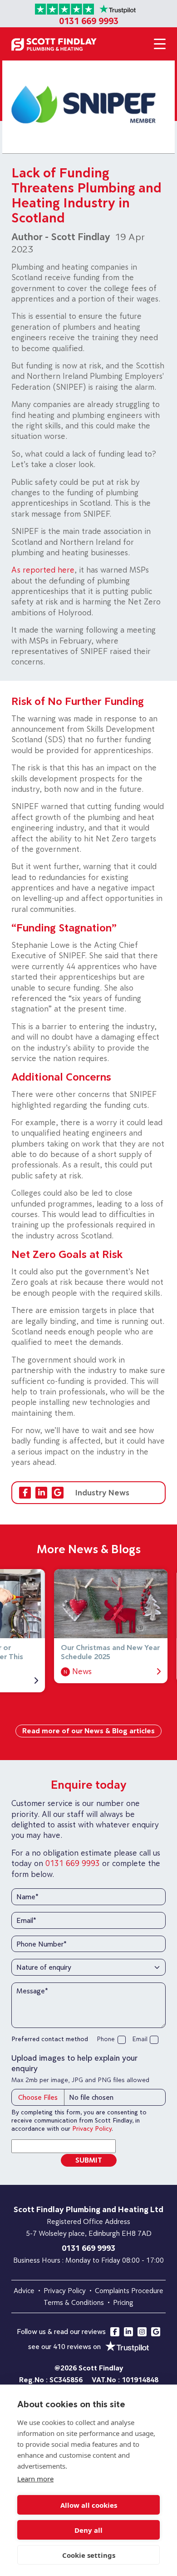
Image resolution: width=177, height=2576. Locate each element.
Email (140, 2039)
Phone (106, 2039)
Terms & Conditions (74, 2302)
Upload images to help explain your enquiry (74, 2063)
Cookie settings (89, 2555)
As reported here (43, 570)
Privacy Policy (92, 2128)
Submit (89, 2160)
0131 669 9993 (89, 21)
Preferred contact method (50, 2039)
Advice (24, 2290)
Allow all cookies (89, 2505)
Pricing (123, 2302)
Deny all (88, 2530)
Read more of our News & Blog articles (88, 1731)
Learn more (35, 2479)
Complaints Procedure (129, 2290)
